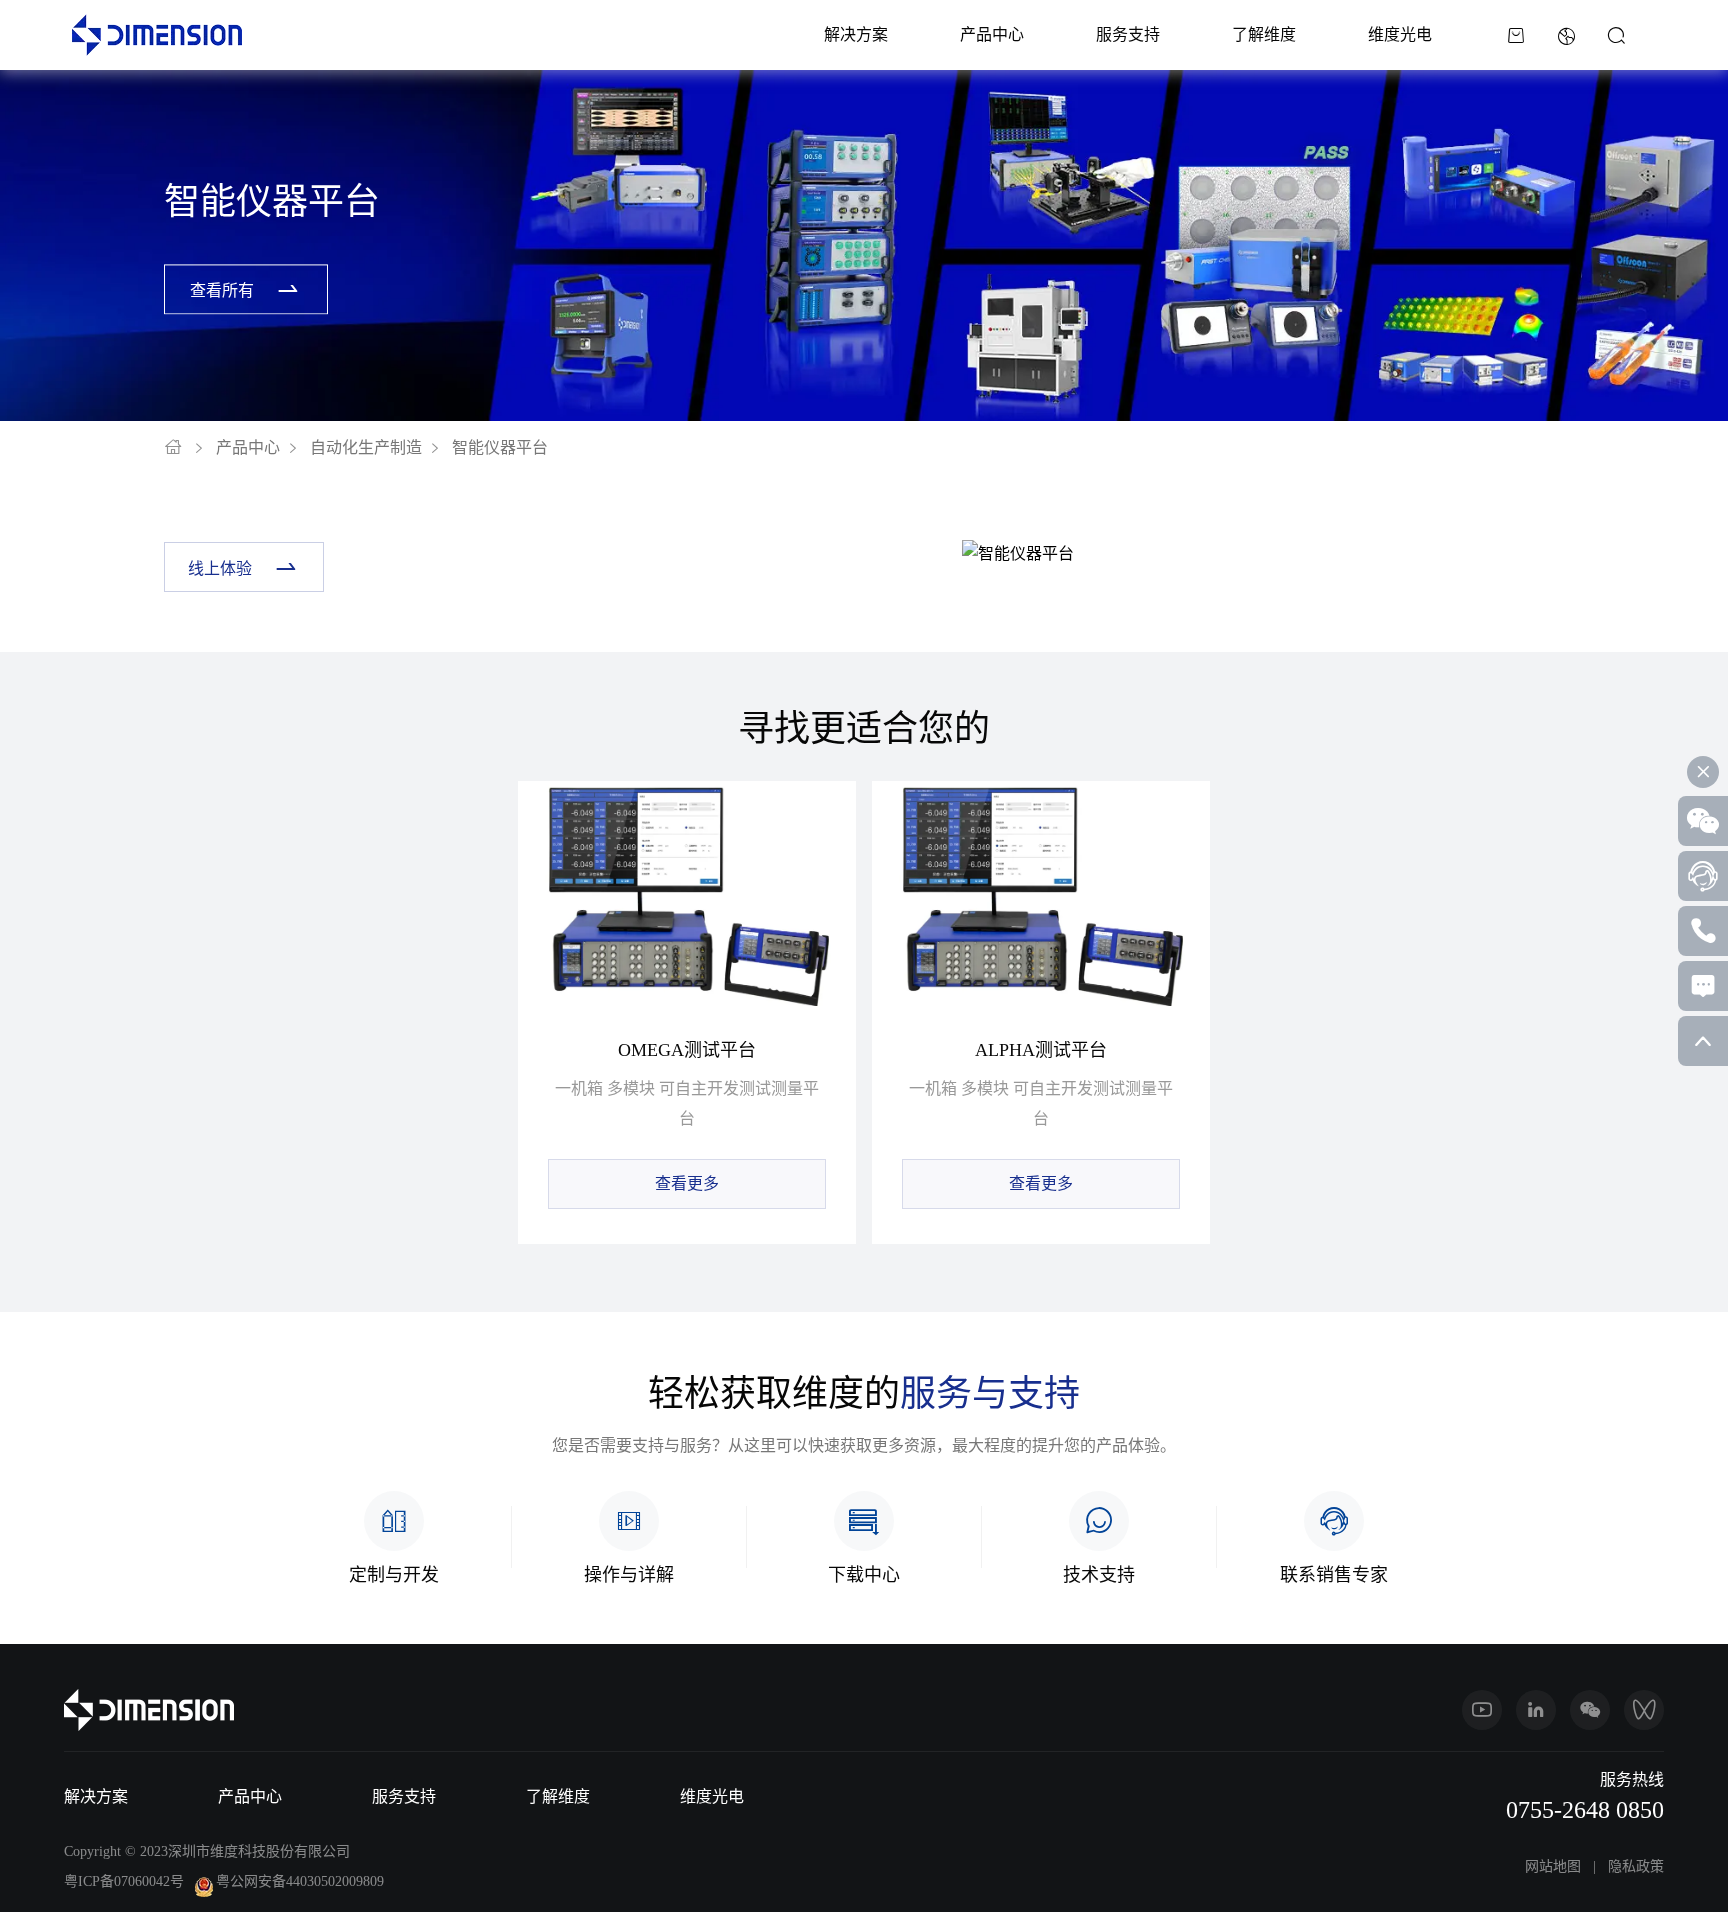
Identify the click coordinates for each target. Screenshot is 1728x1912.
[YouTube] (1482, 1710)
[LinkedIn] (1536, 1710)
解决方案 (856, 34)
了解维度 (1264, 34)
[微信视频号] (1644, 1710)
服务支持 (1128, 34)
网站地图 (1553, 1866)
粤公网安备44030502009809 (300, 1881)
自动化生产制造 (366, 447)
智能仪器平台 (500, 447)
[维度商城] (1516, 35)
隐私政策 (1636, 1866)
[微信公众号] (1590, 1710)
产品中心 (992, 34)
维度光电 (1400, 34)
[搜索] (1616, 35)
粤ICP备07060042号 (124, 1881)
